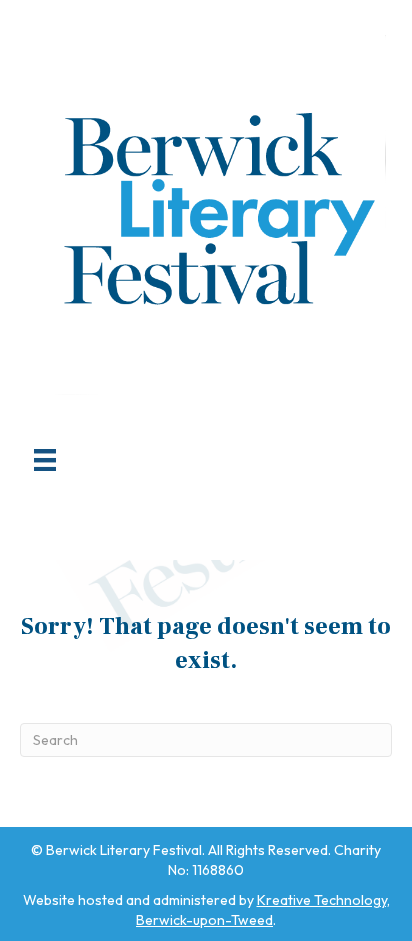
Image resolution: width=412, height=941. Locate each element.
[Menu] (45, 460)
